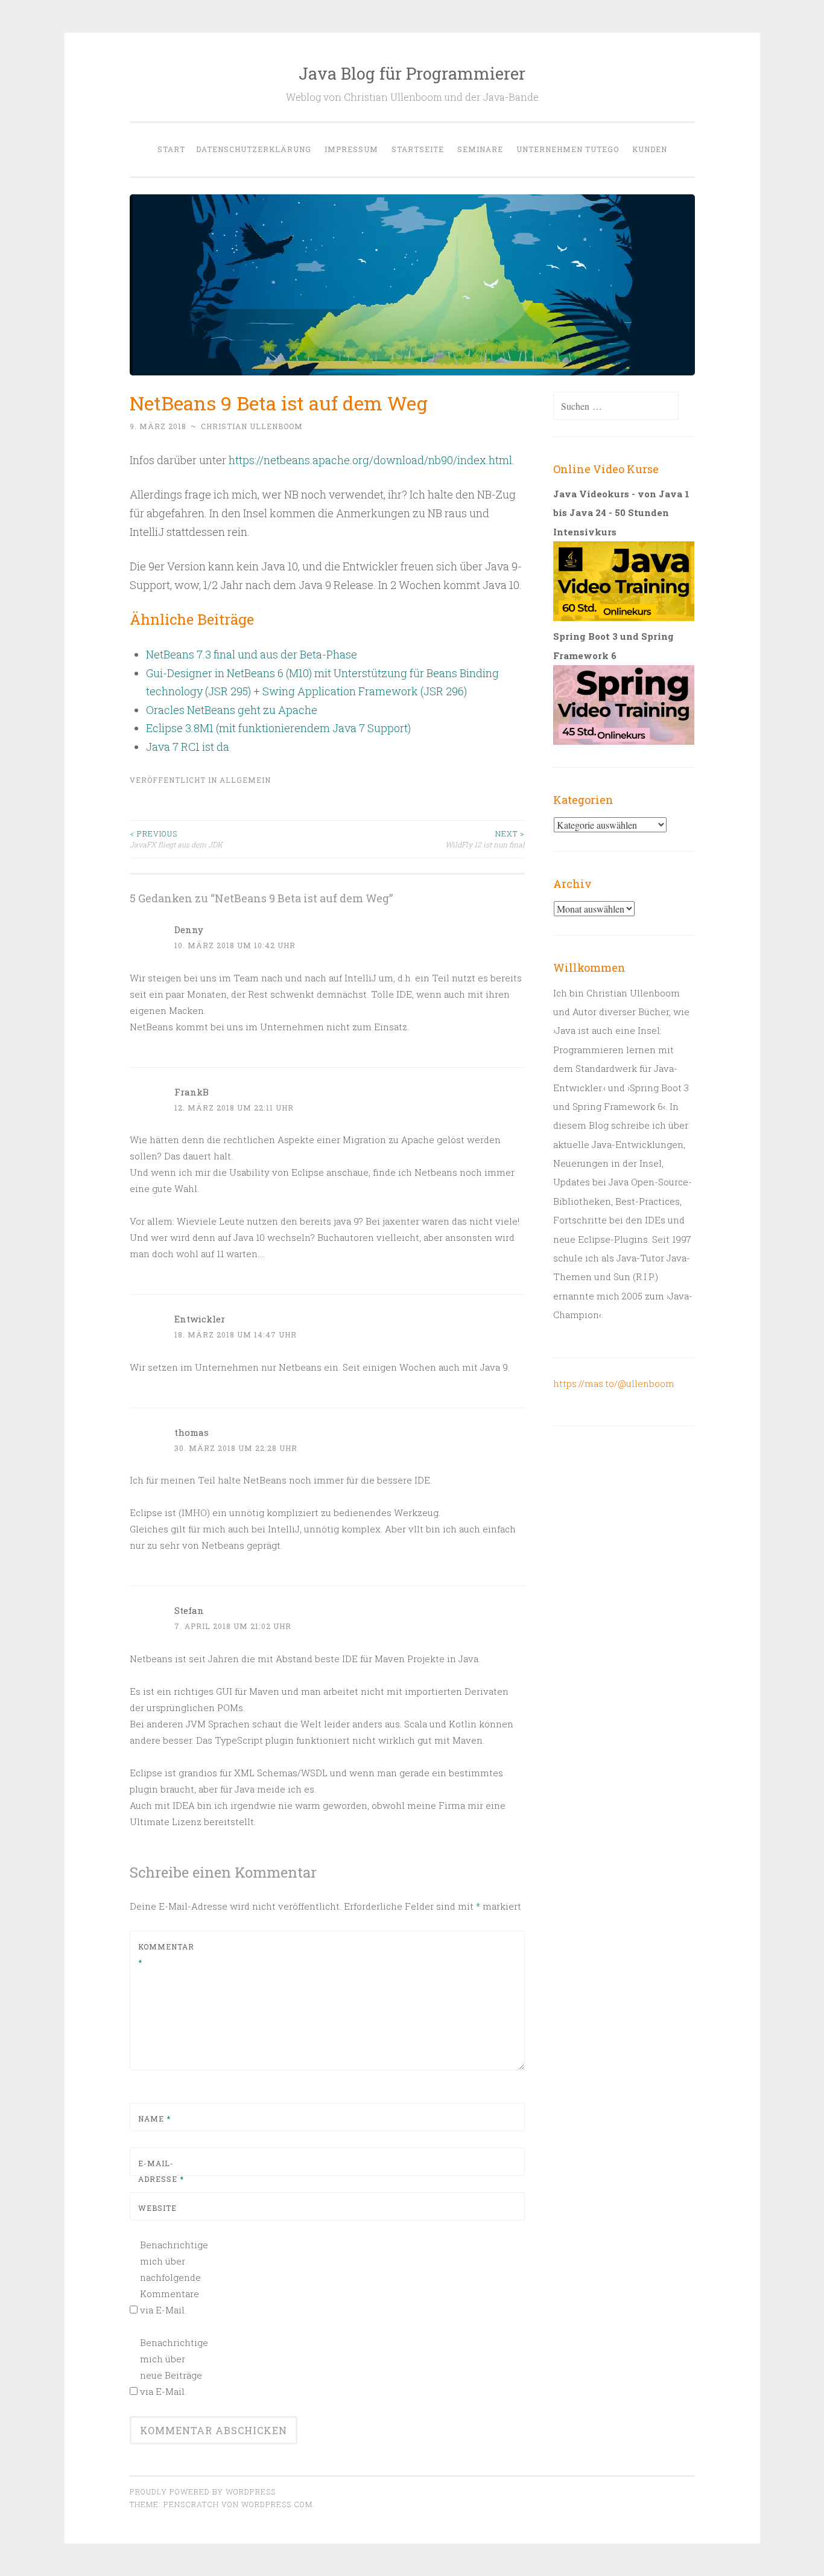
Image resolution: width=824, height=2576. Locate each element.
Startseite (418, 149)
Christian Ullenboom (252, 426)
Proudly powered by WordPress (203, 2492)
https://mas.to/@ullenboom (614, 1383)
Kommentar (166, 1954)
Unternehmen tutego (568, 149)
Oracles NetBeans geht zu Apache (232, 710)
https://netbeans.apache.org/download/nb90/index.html (370, 460)
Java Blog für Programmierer (412, 73)
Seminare (480, 149)
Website (157, 2208)
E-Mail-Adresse (161, 2171)
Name (154, 2119)
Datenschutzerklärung (254, 149)
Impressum (351, 149)
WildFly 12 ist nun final (485, 839)
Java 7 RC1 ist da (188, 747)
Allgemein (245, 780)
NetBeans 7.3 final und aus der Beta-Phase (252, 654)
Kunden (650, 149)
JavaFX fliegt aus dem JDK (176, 839)
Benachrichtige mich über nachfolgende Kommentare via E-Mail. (173, 2277)
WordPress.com (277, 2504)
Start (171, 149)
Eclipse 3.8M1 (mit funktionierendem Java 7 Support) (278, 728)
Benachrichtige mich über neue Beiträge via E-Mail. (173, 2367)
